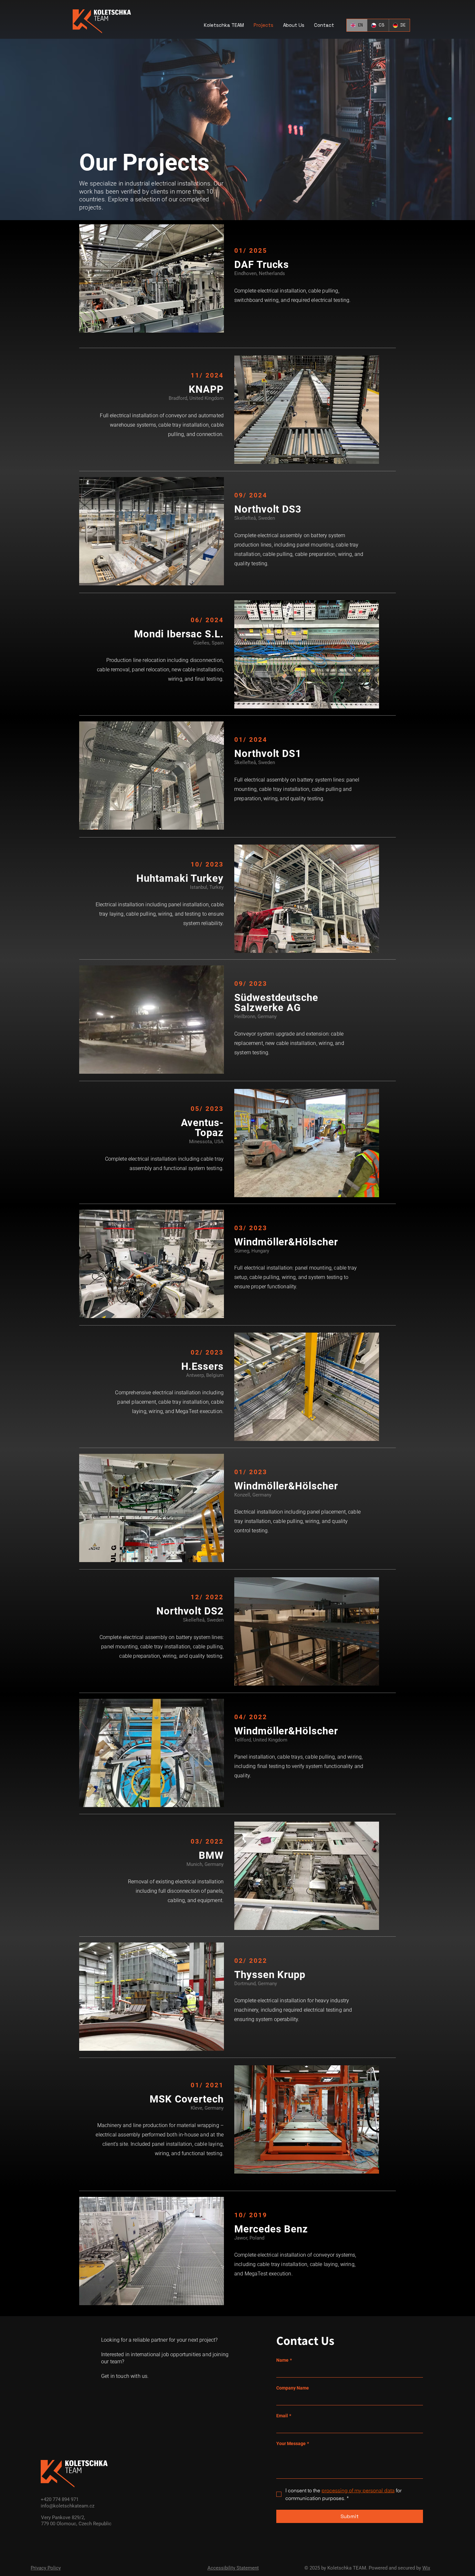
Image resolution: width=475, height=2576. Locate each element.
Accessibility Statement (233, 2568)
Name (284, 2360)
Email (284, 2416)
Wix (426, 2568)
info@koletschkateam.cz (68, 2506)
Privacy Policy (46, 2568)
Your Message (293, 2443)
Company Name (293, 2388)
